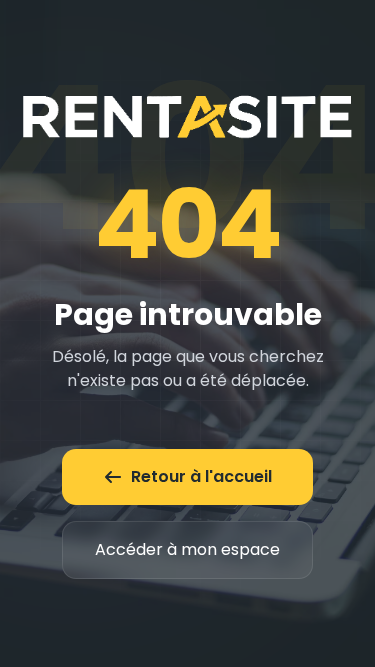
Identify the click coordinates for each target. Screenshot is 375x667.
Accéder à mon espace (187, 549)
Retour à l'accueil (201, 476)
